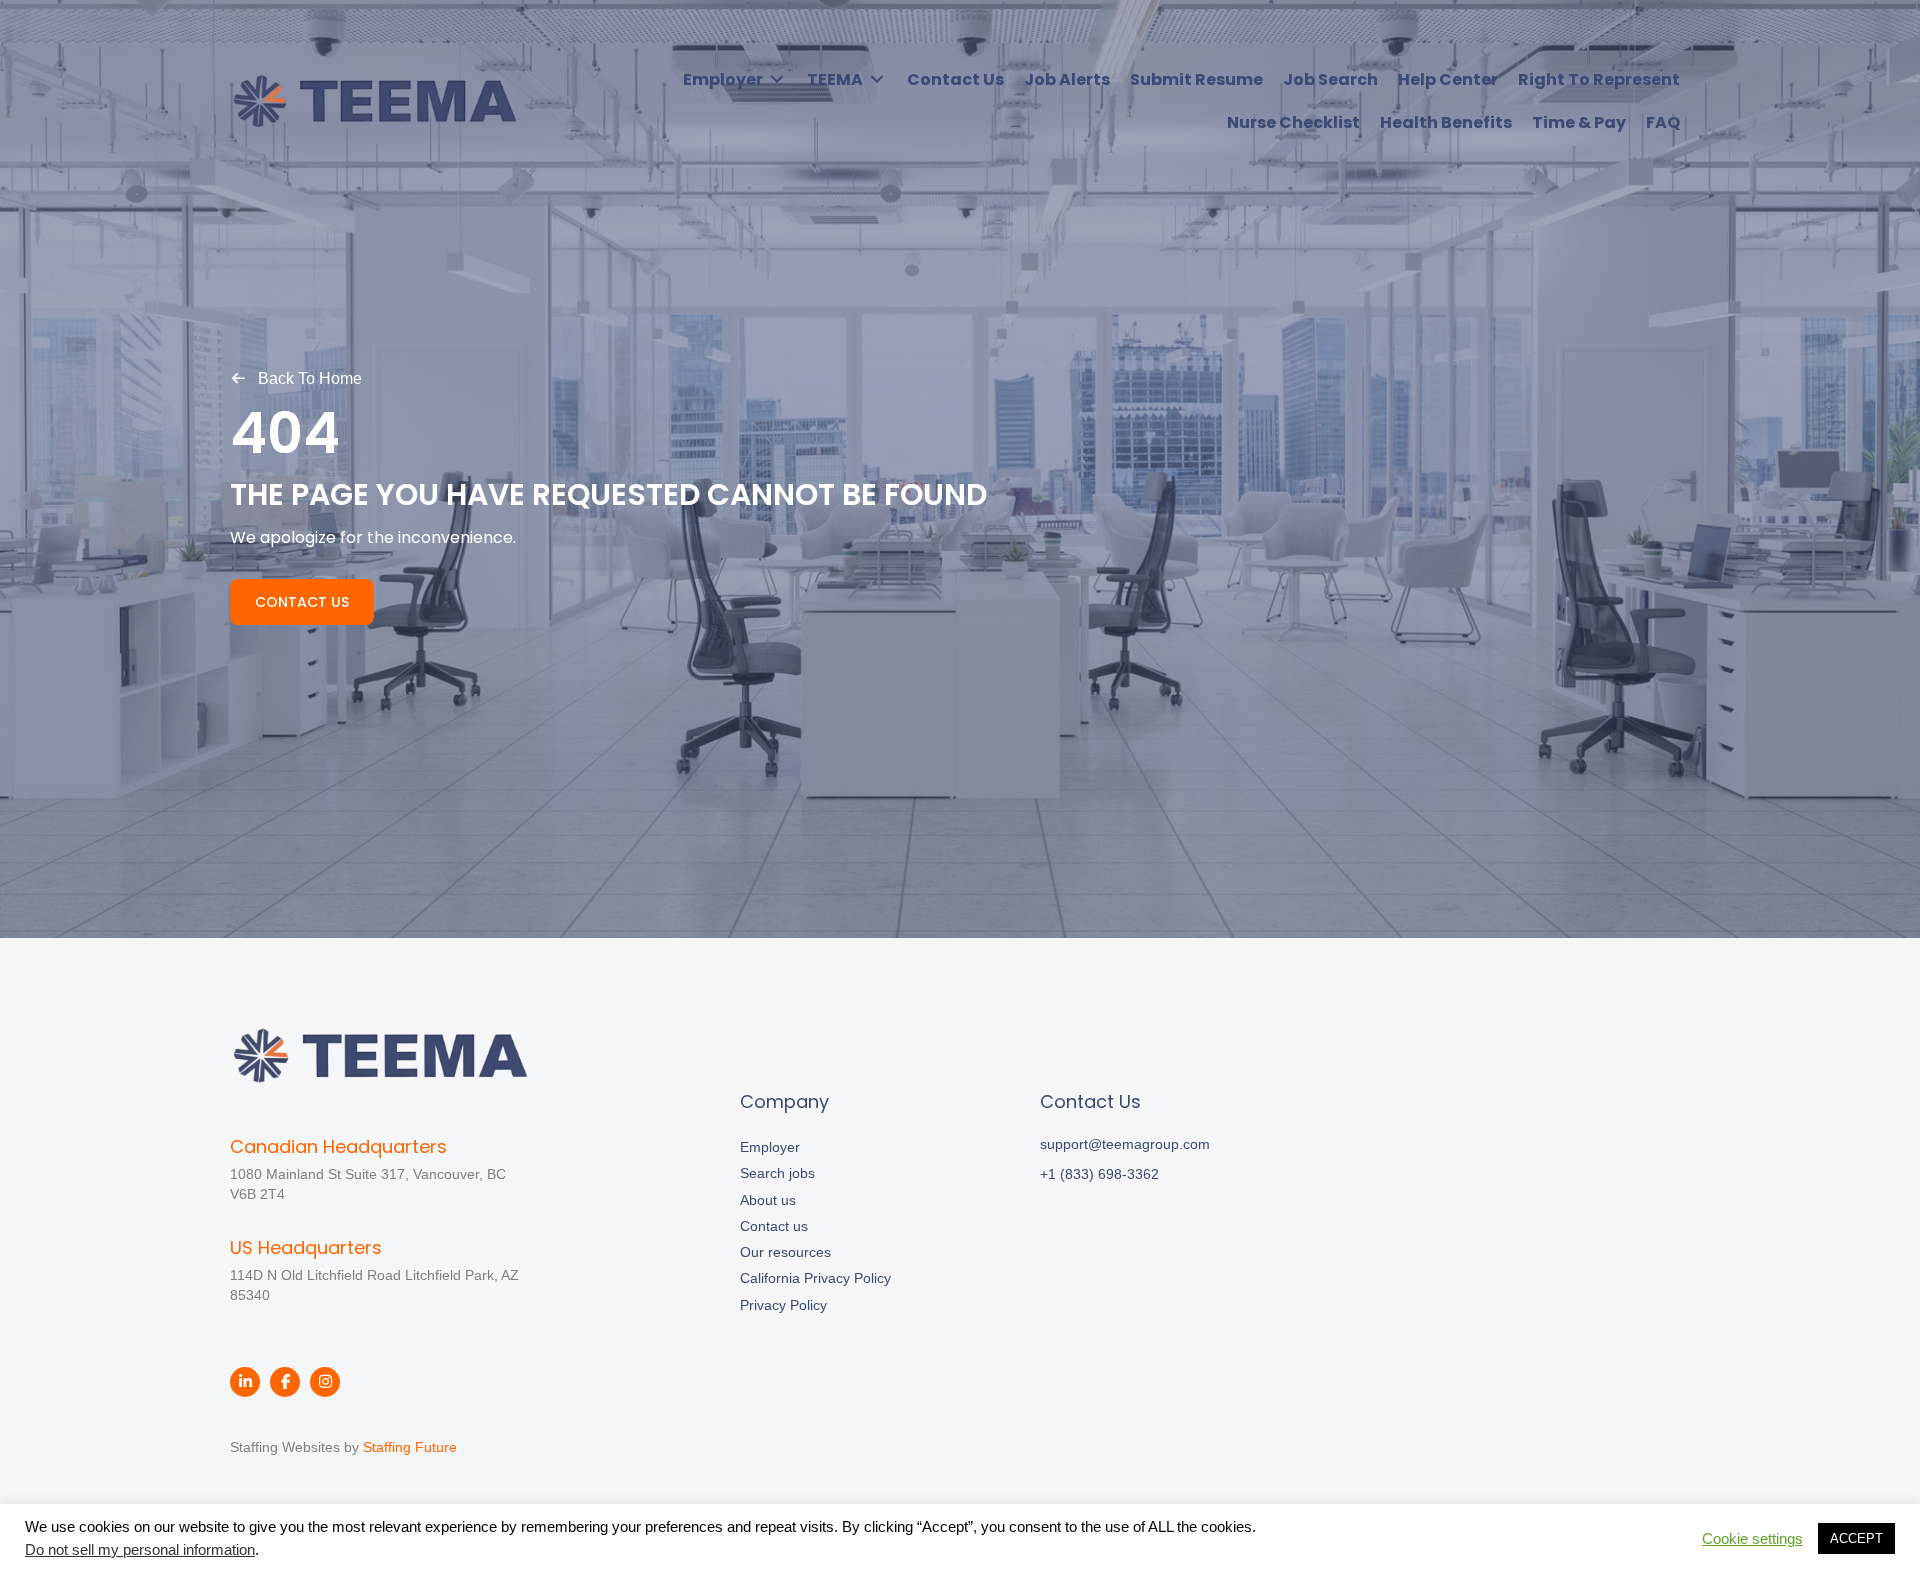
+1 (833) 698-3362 (1099, 1174)
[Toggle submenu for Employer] (777, 79)
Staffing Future (410, 1447)
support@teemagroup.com (1125, 1144)
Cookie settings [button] (1752, 1539)
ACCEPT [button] (1856, 1538)
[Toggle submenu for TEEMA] (877, 79)
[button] (296, 378)
